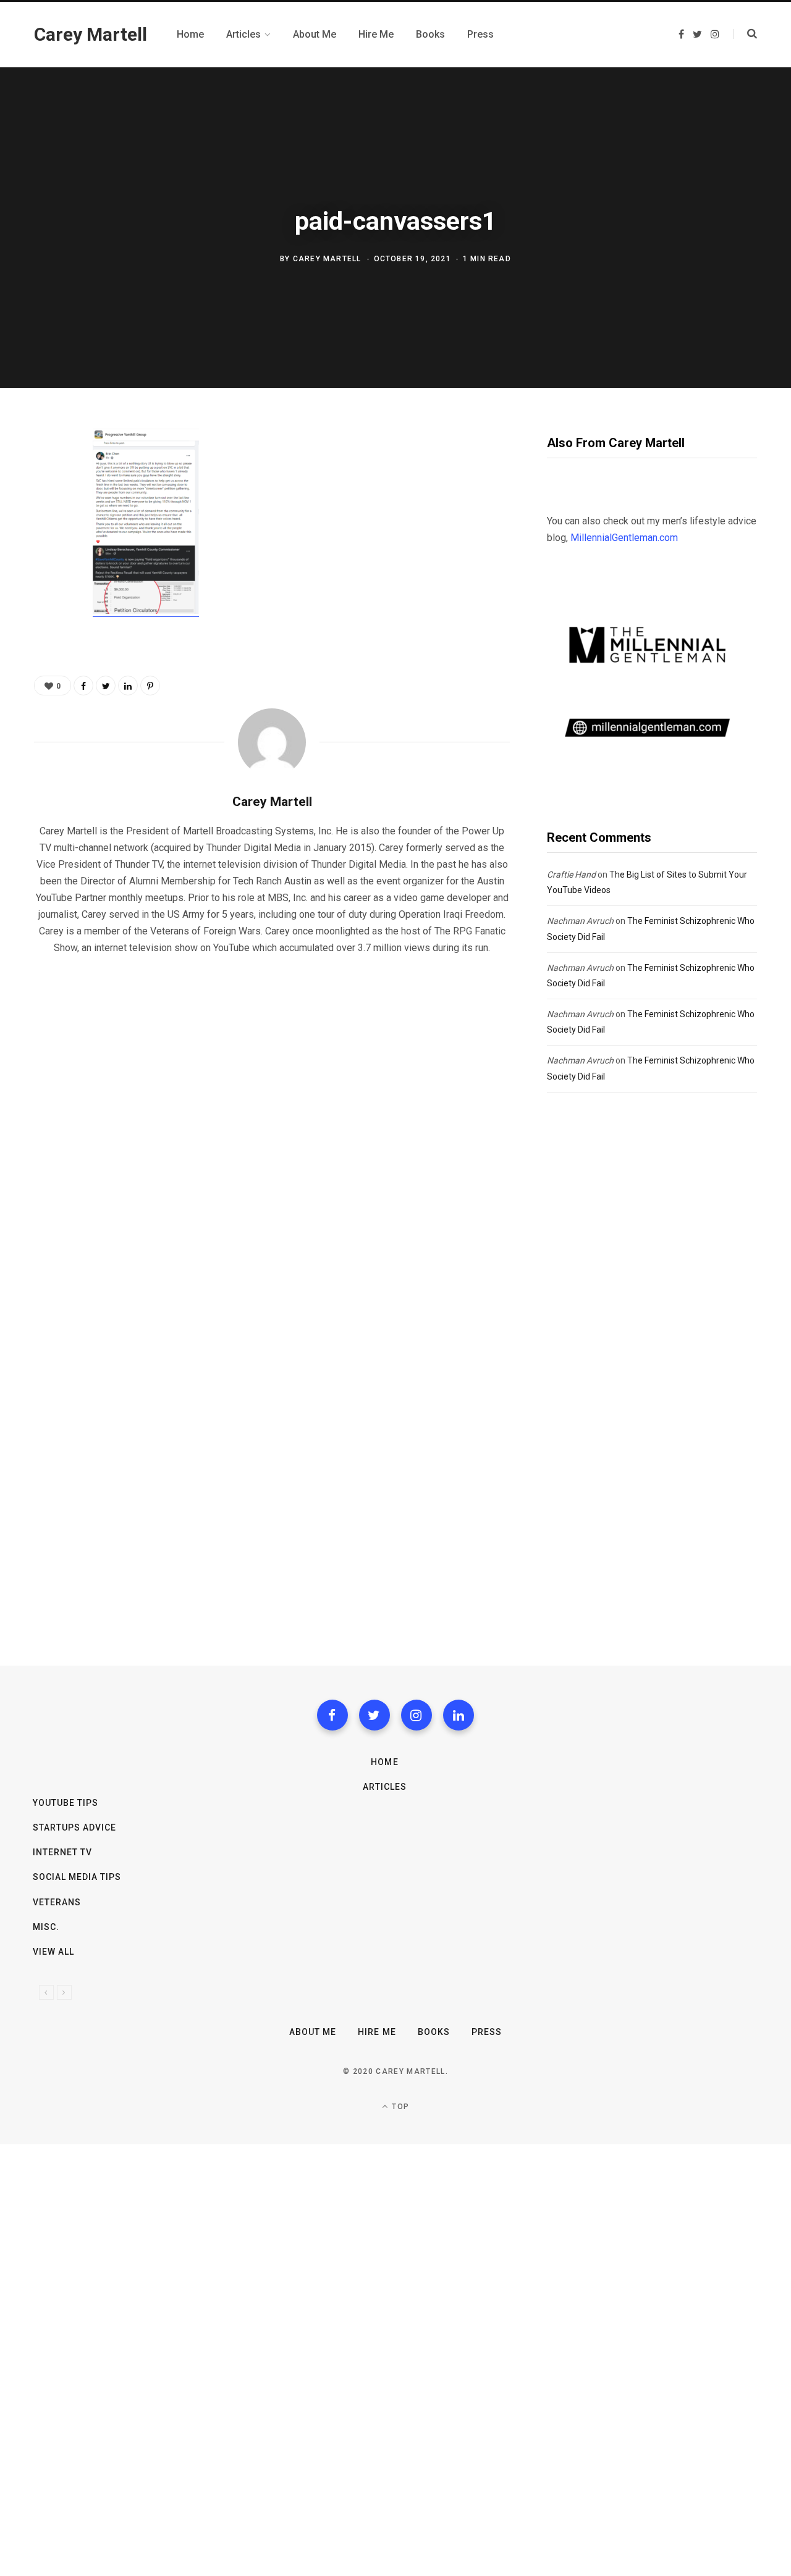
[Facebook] (332, 1715)
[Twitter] (374, 1715)
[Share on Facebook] (47, 474)
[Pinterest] (47, 540)
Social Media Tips (77, 1877)
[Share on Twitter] (47, 507)
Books (434, 2032)
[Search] (745, 34)
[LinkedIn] (128, 686)
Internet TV (63, 1852)
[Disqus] (272, 1123)
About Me (313, 2032)
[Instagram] (417, 1715)
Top (399, 2107)
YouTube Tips (66, 1803)
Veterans (57, 1902)
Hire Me (377, 2032)
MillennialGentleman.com (624, 538)
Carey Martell (327, 259)
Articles (385, 1787)
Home (384, 1762)
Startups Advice (75, 1827)
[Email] (47, 573)
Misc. (46, 1927)
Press (487, 2032)
